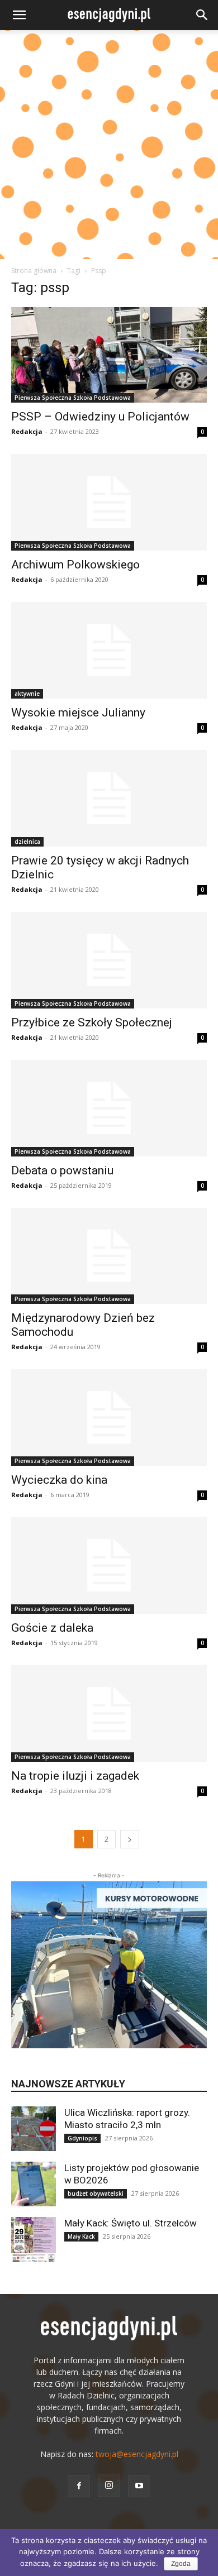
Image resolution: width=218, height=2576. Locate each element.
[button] (19, 15)
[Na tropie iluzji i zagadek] (109, 1714)
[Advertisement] (109, 145)
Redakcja (27, 431)
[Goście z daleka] (109, 1566)
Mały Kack (81, 2236)
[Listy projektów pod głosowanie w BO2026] (34, 2184)
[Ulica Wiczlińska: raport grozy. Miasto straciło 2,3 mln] (34, 2129)
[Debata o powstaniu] (109, 1108)
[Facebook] (79, 2486)
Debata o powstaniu (62, 1170)
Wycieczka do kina (59, 1480)
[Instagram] (109, 2486)
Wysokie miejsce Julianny (78, 713)
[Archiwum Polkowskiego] (109, 502)
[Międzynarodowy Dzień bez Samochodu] (109, 1256)
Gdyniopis (82, 2138)
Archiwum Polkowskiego (75, 565)
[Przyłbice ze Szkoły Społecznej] (109, 960)
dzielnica (27, 842)
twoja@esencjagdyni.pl (137, 2454)
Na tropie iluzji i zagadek (75, 1776)
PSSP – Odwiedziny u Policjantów (100, 417)
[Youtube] (139, 2486)
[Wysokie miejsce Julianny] (109, 650)
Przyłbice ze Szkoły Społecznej (92, 1022)
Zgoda (181, 2564)
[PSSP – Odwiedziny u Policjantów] (109, 355)
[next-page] (130, 1839)
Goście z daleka (52, 1628)
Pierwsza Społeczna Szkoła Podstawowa (73, 398)
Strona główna (34, 271)
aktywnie (27, 694)
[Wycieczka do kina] (109, 1418)
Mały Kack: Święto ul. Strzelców (131, 2223)
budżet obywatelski (96, 2193)
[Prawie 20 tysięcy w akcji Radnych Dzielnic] (109, 798)
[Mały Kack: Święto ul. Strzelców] (34, 2239)
